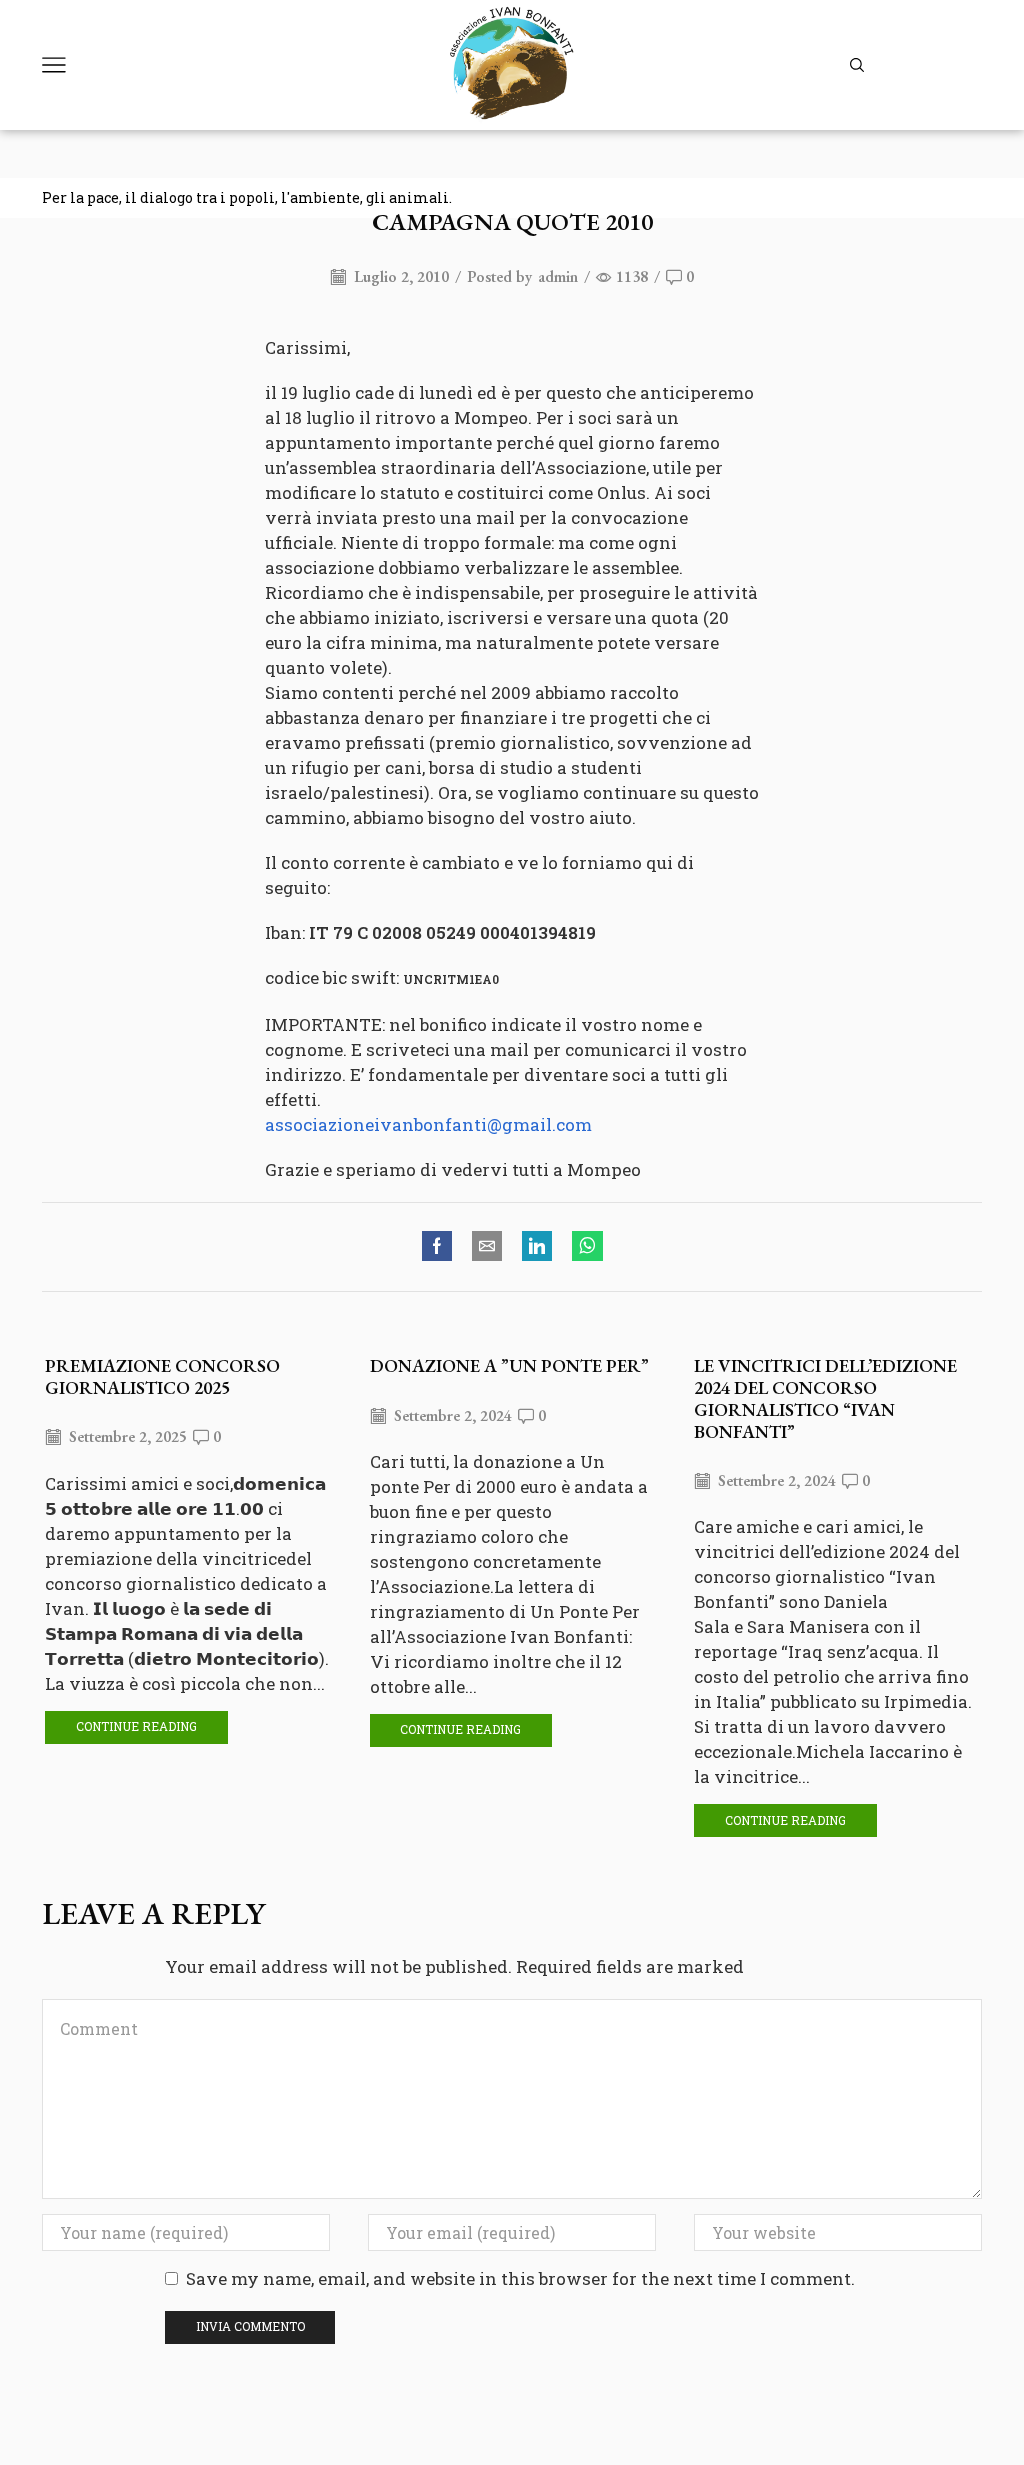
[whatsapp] (582, 1246)
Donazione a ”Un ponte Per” (509, 1365)
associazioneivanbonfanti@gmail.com (428, 1124)
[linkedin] (537, 1246)
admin (558, 276)
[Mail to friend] (487, 1246)
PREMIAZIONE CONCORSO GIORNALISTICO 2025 (162, 1376)
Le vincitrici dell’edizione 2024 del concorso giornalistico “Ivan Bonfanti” (825, 1398)
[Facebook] (442, 1246)
